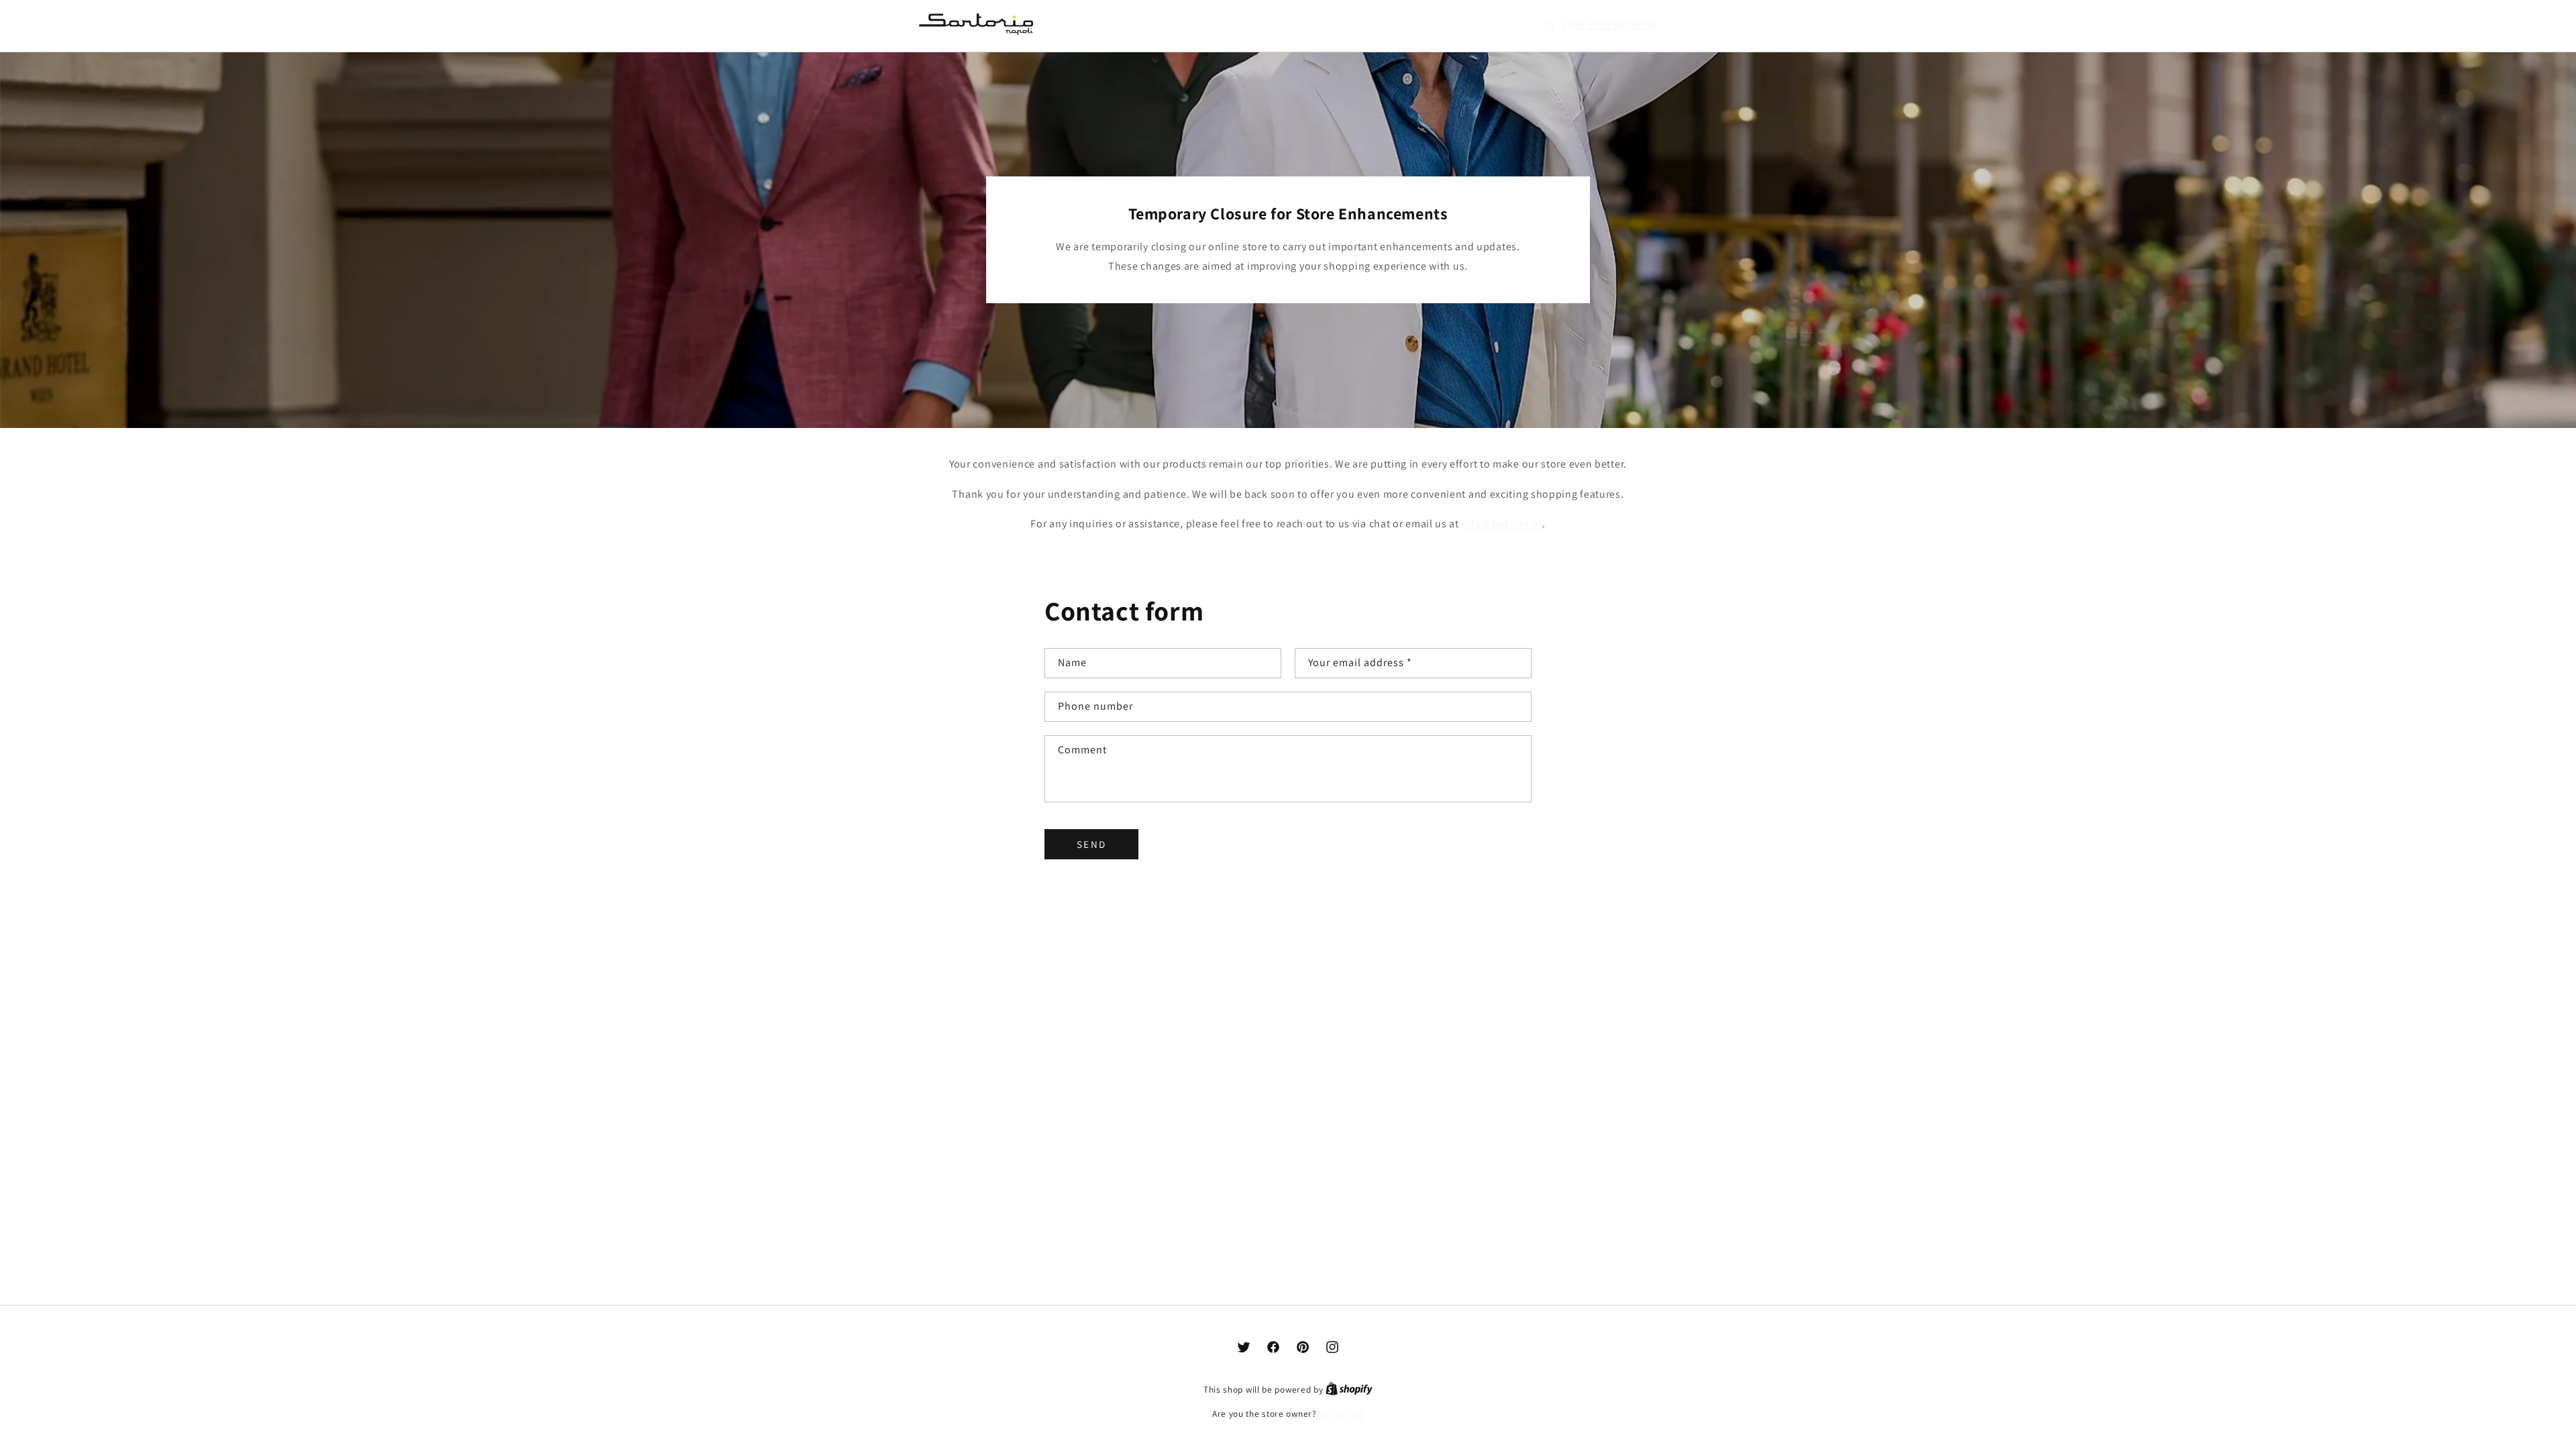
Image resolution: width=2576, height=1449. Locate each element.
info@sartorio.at (1502, 524)
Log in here (1341, 1414)
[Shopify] (1349, 1390)
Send (1091, 844)
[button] (1600, 24)
